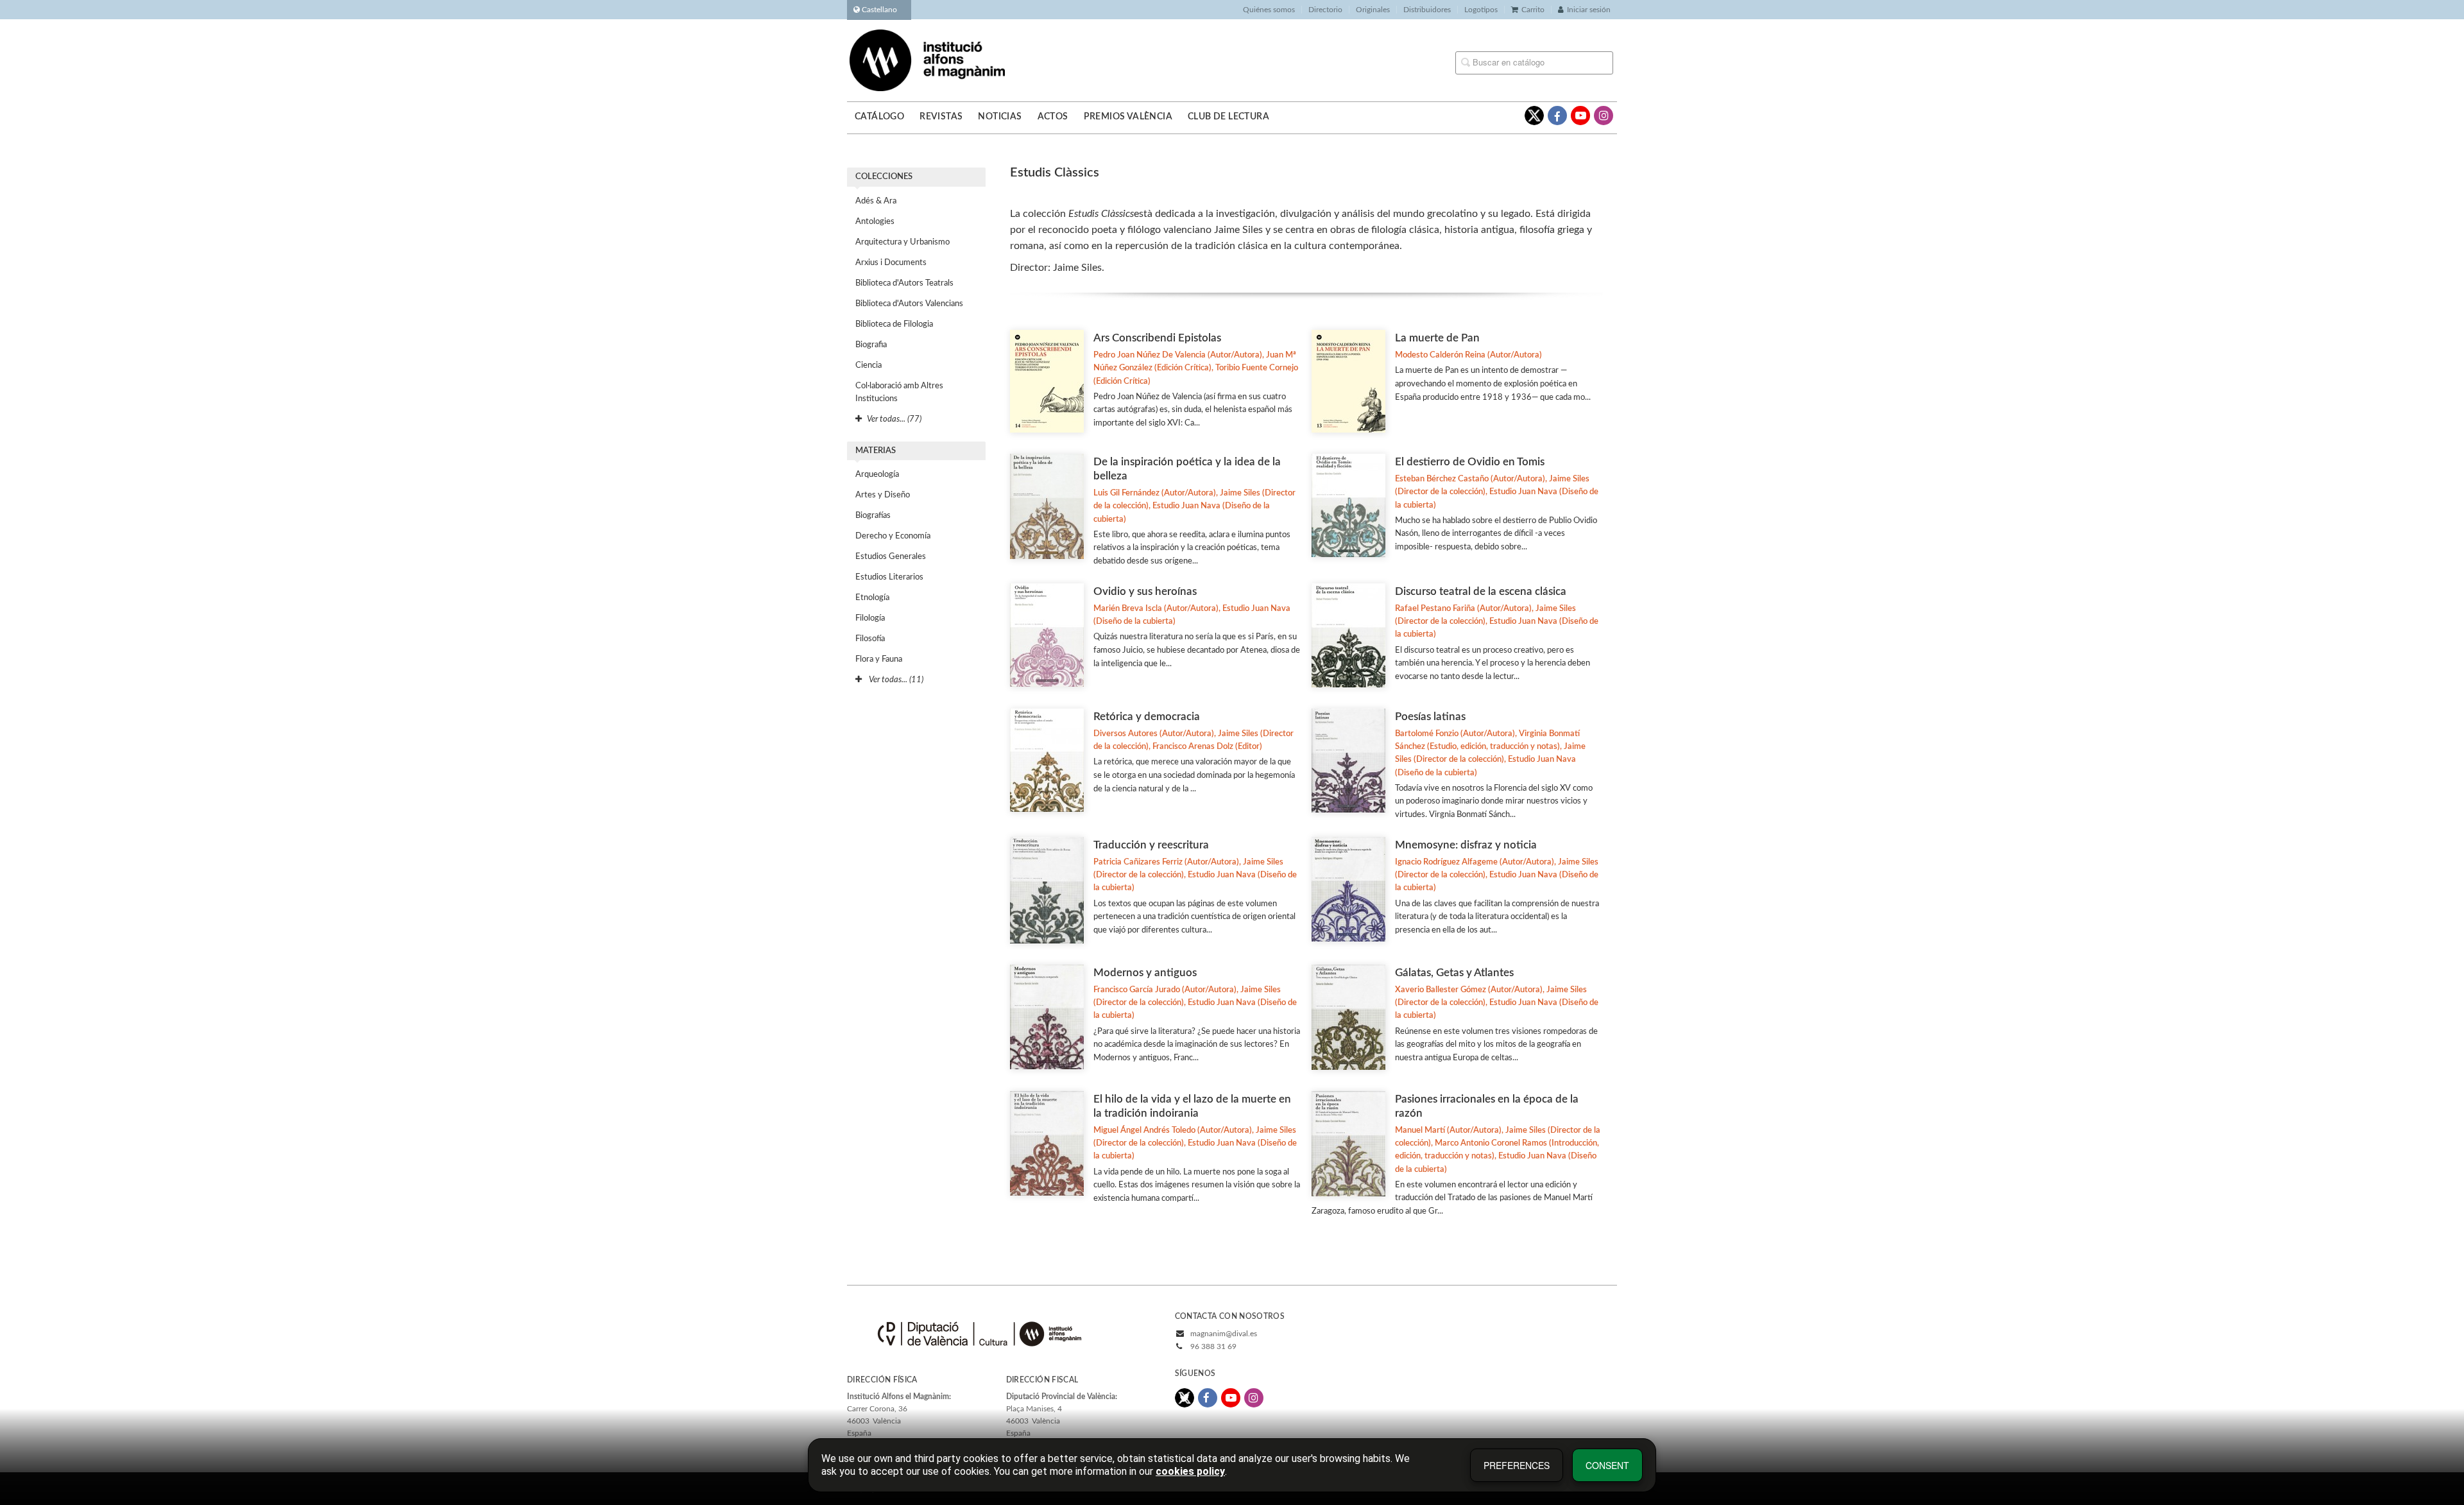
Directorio (1325, 10)
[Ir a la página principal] (927, 60)
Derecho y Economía (893, 536)
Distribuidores (1427, 10)
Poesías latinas (1430, 717)
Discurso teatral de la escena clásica (1481, 591)
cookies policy (1190, 1471)
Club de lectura (1228, 117)
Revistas (941, 117)
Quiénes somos (1269, 10)
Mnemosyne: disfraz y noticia (1466, 845)
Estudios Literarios (889, 577)
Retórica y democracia (1147, 717)
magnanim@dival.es (1224, 1334)
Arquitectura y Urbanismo (903, 242)
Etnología (872, 598)
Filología (870, 618)
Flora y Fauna (879, 659)
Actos (1053, 117)
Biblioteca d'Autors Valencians (909, 304)
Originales (1373, 10)
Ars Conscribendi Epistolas (1157, 338)
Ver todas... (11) (895, 680)
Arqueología (877, 475)
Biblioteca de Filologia (894, 324)
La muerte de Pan (1437, 338)
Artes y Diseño (883, 495)
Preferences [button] (1517, 1465)
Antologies (875, 222)
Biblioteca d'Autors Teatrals (904, 283)
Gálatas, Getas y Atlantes (1454, 973)
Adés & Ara (876, 201)
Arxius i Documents (891, 263)
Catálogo (879, 117)
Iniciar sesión (1589, 10)
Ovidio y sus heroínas (1145, 591)
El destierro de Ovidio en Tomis (1470, 462)
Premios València (1128, 117)
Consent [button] (1607, 1465)
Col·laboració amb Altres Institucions (899, 392)
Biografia (871, 345)
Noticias (1000, 117)
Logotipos (1481, 10)
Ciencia (868, 365)
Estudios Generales (891, 557)
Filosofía (870, 639)
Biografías (873, 516)
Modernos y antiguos (1145, 973)
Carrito (1533, 10)
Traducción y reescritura (1151, 845)
